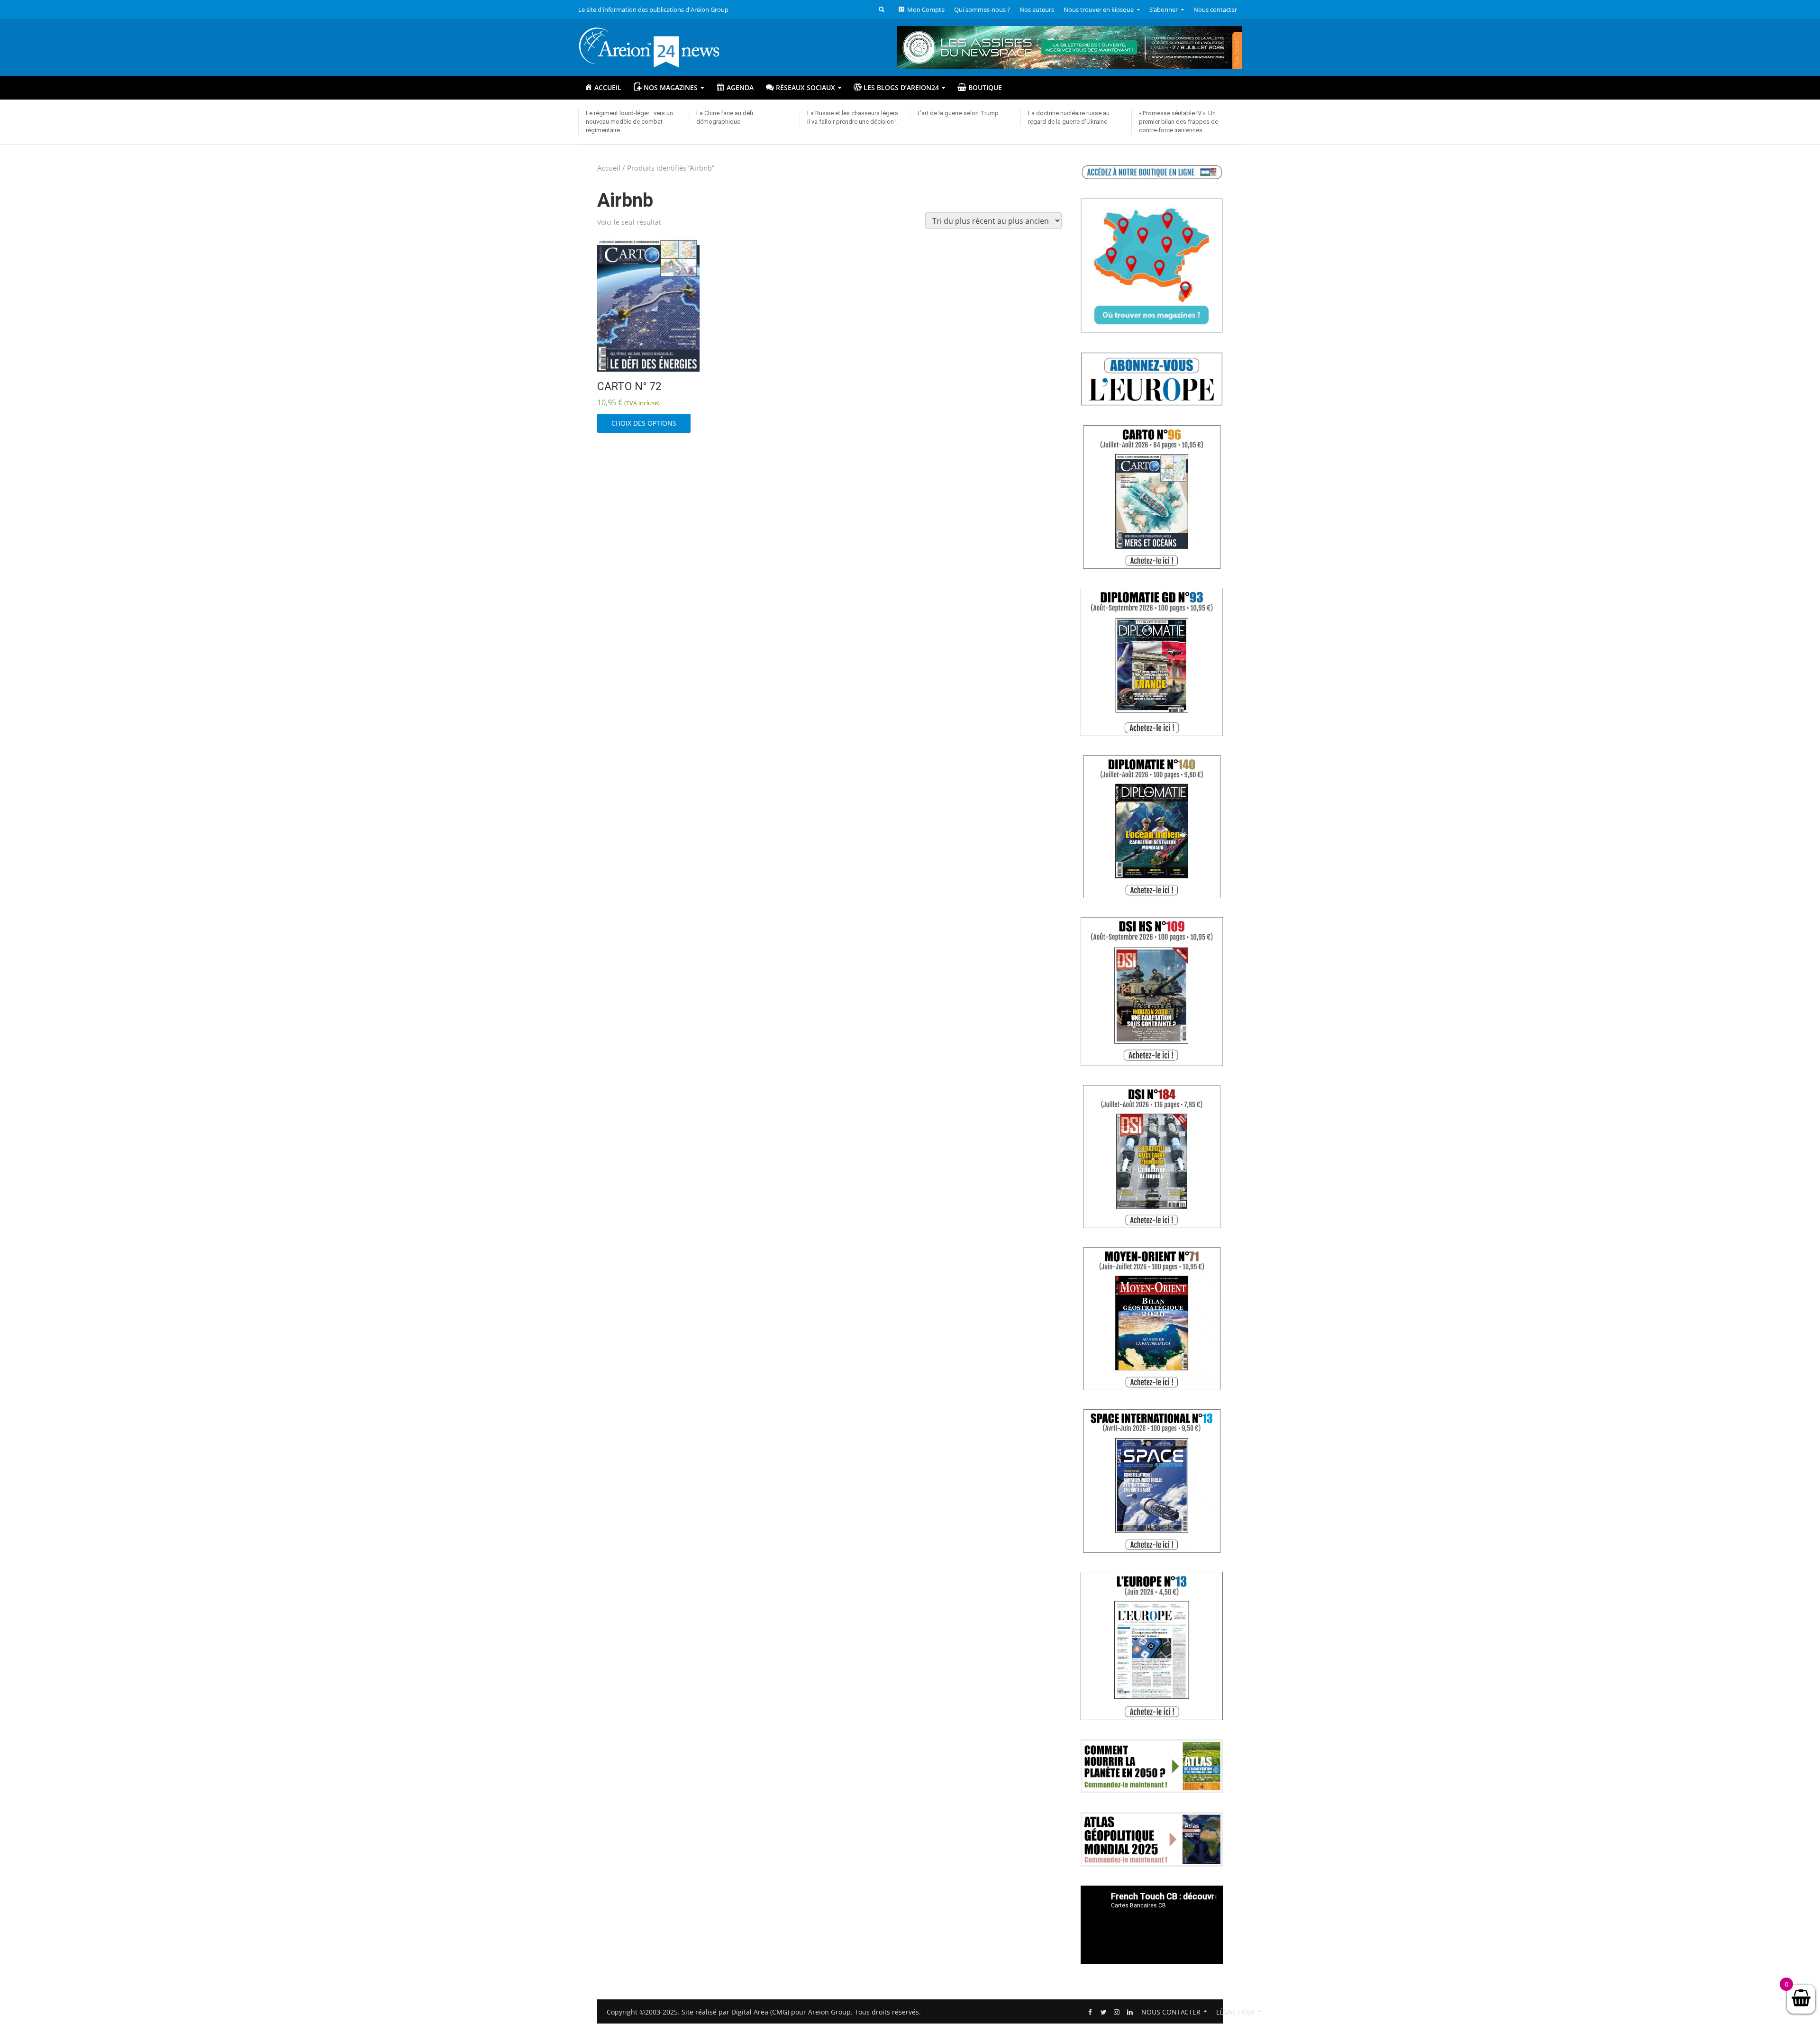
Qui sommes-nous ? (982, 9)
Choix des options (644, 423)
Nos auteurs (1037, 9)
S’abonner (1164, 9)
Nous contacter (1215, 9)
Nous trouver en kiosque (1099, 9)
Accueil (609, 168)
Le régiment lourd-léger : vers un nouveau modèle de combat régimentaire (629, 122)
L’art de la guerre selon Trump (958, 113)
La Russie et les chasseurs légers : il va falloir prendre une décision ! (854, 117)
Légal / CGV (1235, 2012)
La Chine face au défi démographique (725, 117)
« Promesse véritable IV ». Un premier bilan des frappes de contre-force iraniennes (1178, 122)
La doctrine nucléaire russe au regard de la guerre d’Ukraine (1069, 117)
